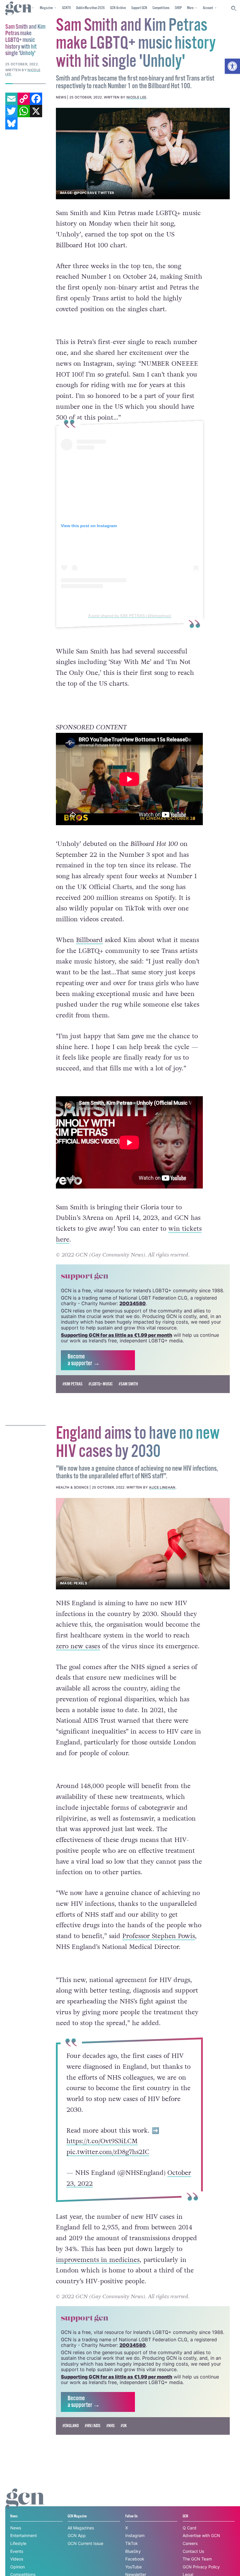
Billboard (89, 940)
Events (17, 2551)
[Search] (234, 8)
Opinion (18, 2567)
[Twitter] (11, 111)
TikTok (132, 2543)
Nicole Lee (136, 97)
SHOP (178, 8)
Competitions (161, 8)
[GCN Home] (19, 9)
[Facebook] (36, 99)
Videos (17, 2559)
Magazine (46, 8)
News (16, 2528)
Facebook (135, 2559)
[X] (36, 111)
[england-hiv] (143, 1544)
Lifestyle (18, 2543)
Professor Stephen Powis (159, 1936)
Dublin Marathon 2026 (90, 8)
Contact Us (193, 2551)
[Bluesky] (11, 123)
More (190, 8)
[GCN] (25, 2504)
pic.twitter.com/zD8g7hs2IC (108, 2152)
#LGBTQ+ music (101, 1384)
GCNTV (66, 8)
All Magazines (81, 2528)
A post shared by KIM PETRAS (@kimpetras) (130, 616)
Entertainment (24, 2535)
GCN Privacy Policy (201, 2567)
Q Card (190, 2528)
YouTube (133, 2567)
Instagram (135, 2535)
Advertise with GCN (201, 2535)
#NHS (110, 2426)
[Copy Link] (24, 99)
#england (71, 2426)
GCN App (77, 2535)
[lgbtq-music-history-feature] (143, 154)
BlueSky (133, 2551)
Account (208, 8)
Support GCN (139, 8)
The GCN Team (197, 2559)
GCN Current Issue (85, 2543)
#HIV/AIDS (92, 2426)
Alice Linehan (162, 1487)
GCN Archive (118, 8)
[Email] (11, 99)
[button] (232, 66)
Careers (190, 2543)
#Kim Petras (72, 1384)
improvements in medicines (98, 2260)
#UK (124, 2426)
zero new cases (78, 1646)
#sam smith (128, 1384)
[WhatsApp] (24, 111)
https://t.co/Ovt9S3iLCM (102, 2141)
